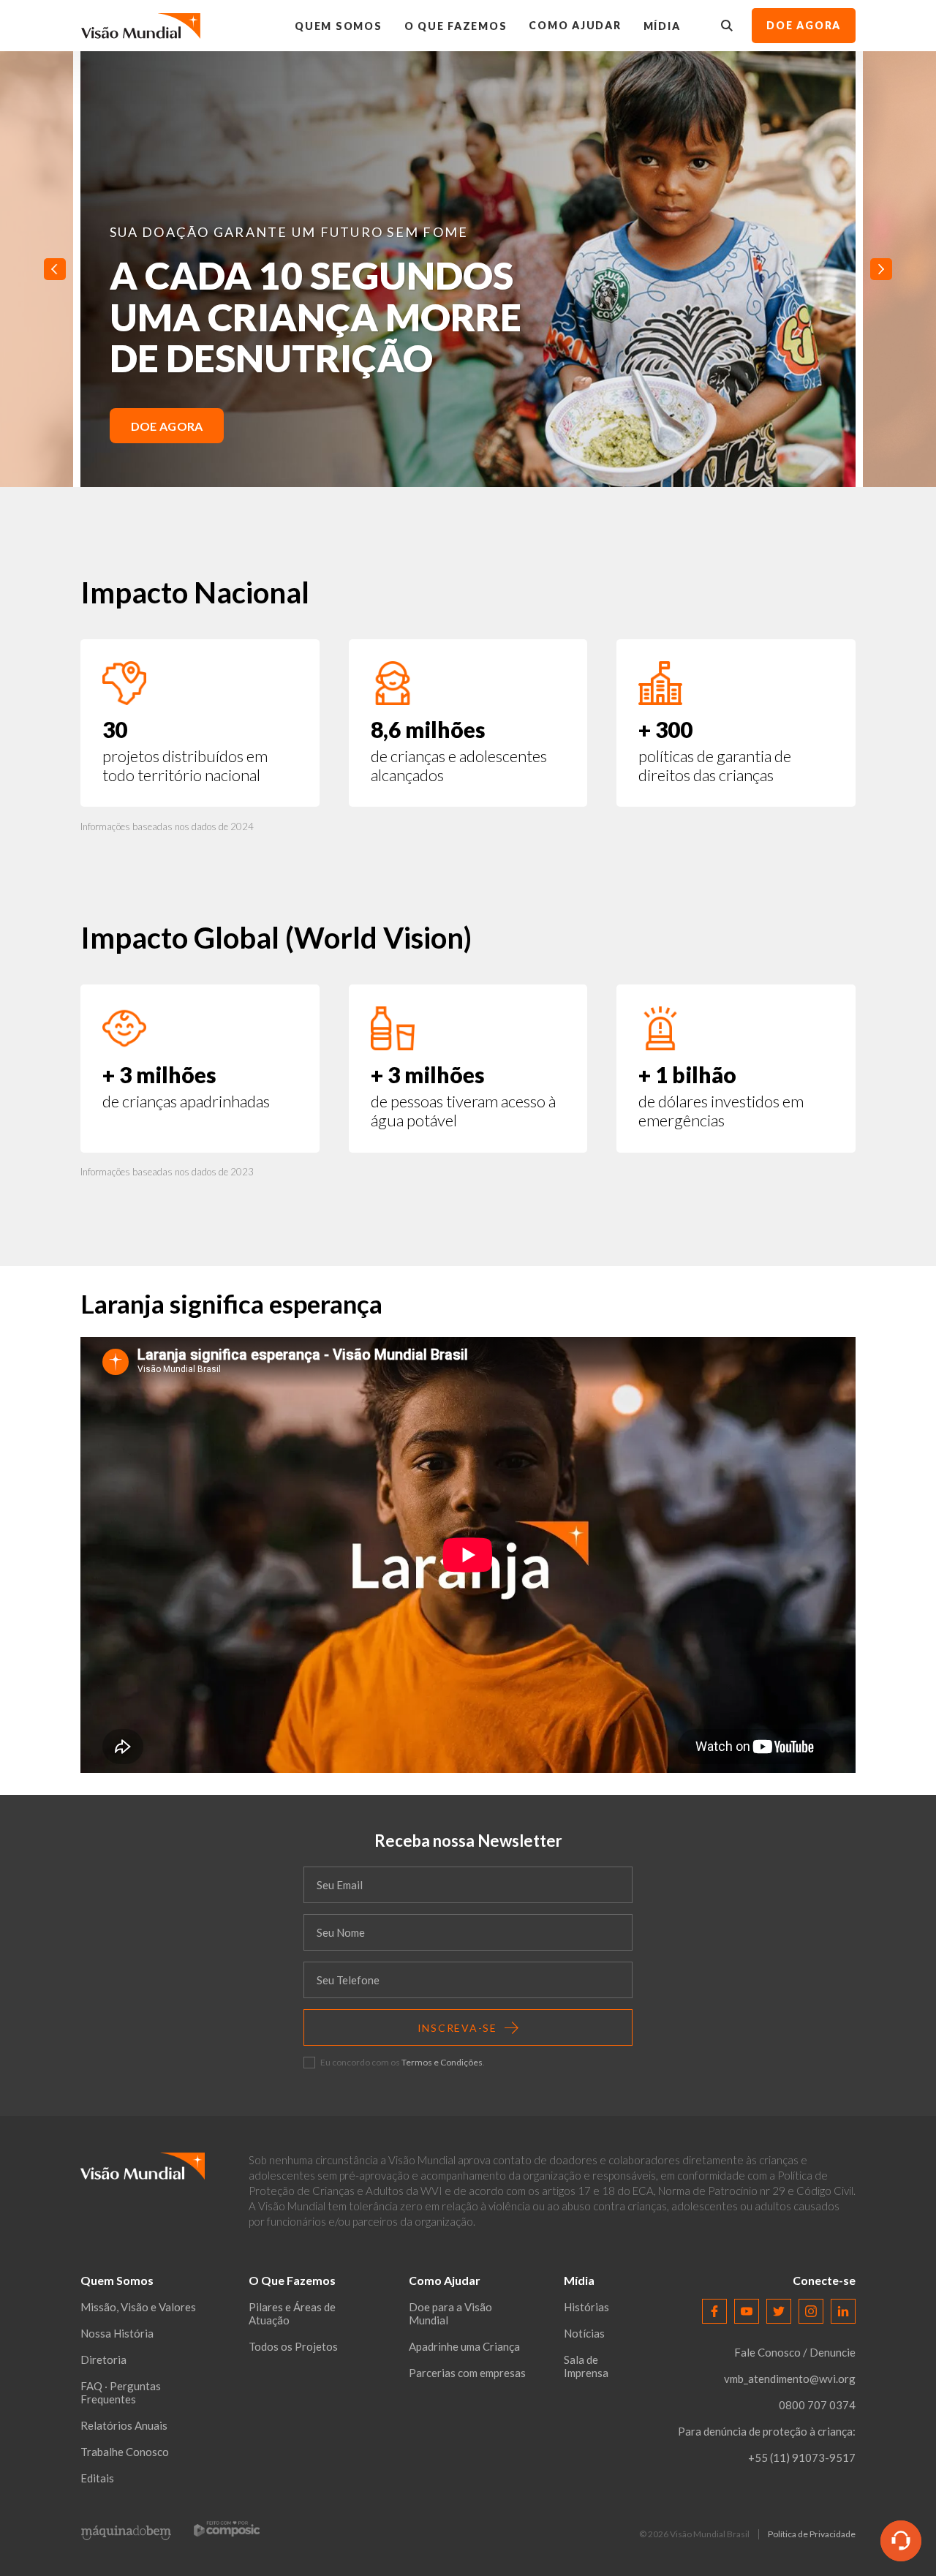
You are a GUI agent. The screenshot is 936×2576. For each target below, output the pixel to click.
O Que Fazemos (456, 26)
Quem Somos (339, 26)
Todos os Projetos (293, 2346)
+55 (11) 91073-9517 (802, 2458)
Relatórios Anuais (124, 2425)
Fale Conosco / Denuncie (795, 2352)
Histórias (586, 2307)
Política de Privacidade (812, 2534)
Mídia (662, 26)
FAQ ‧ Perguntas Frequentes (121, 2392)
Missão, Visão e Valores (138, 2307)
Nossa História (117, 2333)
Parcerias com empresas (467, 2373)
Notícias (584, 2333)
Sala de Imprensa (586, 2366)
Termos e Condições (442, 2062)
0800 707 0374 (817, 2405)
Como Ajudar (575, 25)
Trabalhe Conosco (125, 2452)
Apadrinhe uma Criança (464, 2346)
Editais (97, 2478)
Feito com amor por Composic (227, 2528)
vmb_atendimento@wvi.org (790, 2379)
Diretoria (103, 2360)
